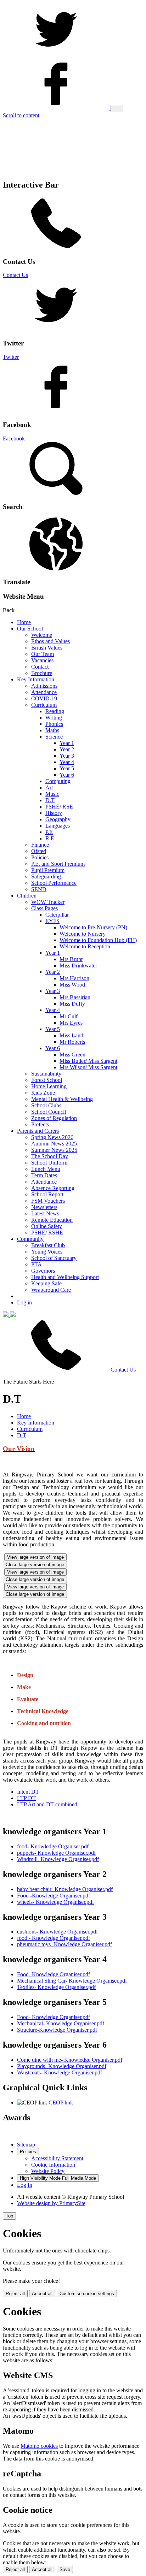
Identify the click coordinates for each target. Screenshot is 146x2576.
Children (27, 896)
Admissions (44, 686)
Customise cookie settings (87, 2294)
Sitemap (26, 2145)
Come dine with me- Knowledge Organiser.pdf (70, 2060)
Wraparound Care (51, 1290)
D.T (50, 800)
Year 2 (67, 749)
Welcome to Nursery (83, 934)
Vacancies (42, 660)
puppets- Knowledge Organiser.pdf (56, 1853)
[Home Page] (9, 1315)
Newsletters (44, 1207)
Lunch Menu (46, 1169)
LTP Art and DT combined (47, 1804)
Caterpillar (57, 915)
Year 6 (67, 775)
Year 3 (67, 756)
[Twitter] (56, 54)
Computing (58, 781)
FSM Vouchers (48, 1201)
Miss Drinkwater (78, 966)
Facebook (14, 439)
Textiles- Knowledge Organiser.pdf (56, 1987)
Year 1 (67, 743)
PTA (36, 1264)
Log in (24, 1302)
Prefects (40, 1124)
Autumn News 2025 (54, 1144)
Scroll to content (21, 115)
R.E (50, 838)
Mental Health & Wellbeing (62, 1099)
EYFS (52, 921)
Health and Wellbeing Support (65, 1277)
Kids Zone (43, 1093)
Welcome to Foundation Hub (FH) (98, 940)
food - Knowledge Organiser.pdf (54, 1938)
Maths (52, 730)
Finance (40, 845)
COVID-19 (44, 698)
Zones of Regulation (54, 1118)
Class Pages (44, 908)
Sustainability (46, 1074)
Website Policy (48, 2171)
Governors (43, 1271)
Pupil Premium (48, 870)
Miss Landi (72, 1035)
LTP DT (26, 1798)
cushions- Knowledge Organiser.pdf (57, 1932)
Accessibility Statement (57, 2158)
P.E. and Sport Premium (58, 864)
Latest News (45, 1213)
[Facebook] (57, 108)
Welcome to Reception (85, 946)
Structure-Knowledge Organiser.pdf (57, 2030)
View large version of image (35, 1557)
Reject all (15, 2294)
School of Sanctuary (54, 1258)
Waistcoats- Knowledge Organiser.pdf (60, 2072)
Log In (25, 2185)
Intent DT (28, 1792)
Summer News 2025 (54, 1150)
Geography (58, 819)
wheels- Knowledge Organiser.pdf (55, 1902)
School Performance (54, 883)
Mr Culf (69, 1016)
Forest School (47, 1080)
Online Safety (47, 1226)
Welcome (42, 635)
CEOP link (61, 2103)
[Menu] (117, 109)
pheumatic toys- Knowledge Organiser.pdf (64, 1944)
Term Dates (44, 1175)
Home (24, 622)
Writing (54, 718)
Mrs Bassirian (75, 997)
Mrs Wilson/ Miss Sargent (88, 1067)
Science (54, 737)
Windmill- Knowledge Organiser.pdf (58, 1859)
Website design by (51, 2203)
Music (52, 794)
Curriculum (44, 705)
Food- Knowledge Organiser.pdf (54, 1974)
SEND (39, 889)
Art (49, 787)
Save (65, 2569)
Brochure (42, 673)
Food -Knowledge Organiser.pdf (54, 1896)
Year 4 (67, 762)
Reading (55, 711)
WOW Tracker (48, 902)
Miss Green (72, 1055)
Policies (40, 857)
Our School (30, 629)
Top (9, 2216)
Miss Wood (72, 985)
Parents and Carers (38, 1131)
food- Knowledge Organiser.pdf (53, 1846)
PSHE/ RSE (59, 807)
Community (30, 1239)
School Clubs (46, 1105)
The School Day (50, 1156)
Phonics (54, 724)
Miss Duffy (72, 1004)
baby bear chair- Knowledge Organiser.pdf (65, 1889)
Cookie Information (53, 2165)
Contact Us (15, 275)
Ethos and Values (50, 641)
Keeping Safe (46, 1283)
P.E (49, 832)
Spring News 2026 (52, 1137)
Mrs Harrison (74, 978)
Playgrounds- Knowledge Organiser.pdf (62, 2066)
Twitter (11, 357)
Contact (40, 667)
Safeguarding (46, 877)
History (54, 813)
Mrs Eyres (71, 1023)
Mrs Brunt (71, 959)
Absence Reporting (53, 1188)
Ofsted (39, 851)
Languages (58, 826)
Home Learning (49, 1086)
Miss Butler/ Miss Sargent (88, 1061)
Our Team (43, 654)
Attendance (44, 692)
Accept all (42, 2294)
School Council (49, 1112)
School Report (47, 1194)
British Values (47, 648)
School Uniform (49, 1163)
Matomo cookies (39, 2446)
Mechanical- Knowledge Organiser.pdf (61, 2023)
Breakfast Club (48, 1245)
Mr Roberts (72, 1042)
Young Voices (47, 1252)
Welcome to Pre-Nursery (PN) (93, 927)
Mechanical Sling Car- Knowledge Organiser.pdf (72, 1981)
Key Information (36, 679)
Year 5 (67, 768)
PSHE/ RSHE (47, 1233)
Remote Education (52, 1220)
